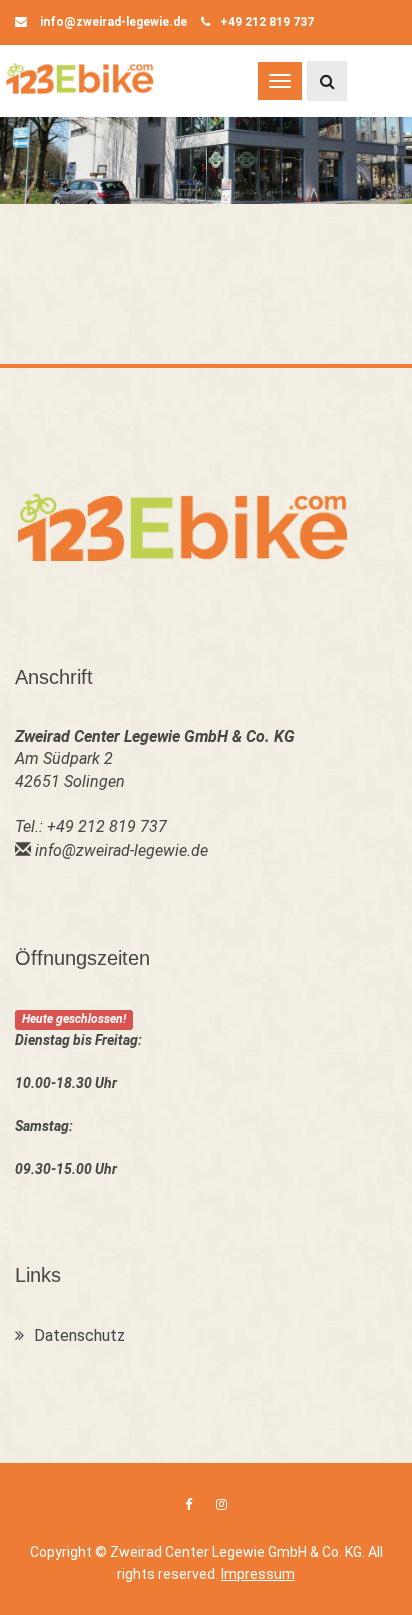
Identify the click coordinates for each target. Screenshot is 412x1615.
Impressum (258, 1574)
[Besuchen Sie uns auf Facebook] (188, 1504)
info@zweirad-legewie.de (112, 22)
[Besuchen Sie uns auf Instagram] (221, 1504)
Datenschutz (79, 1335)
